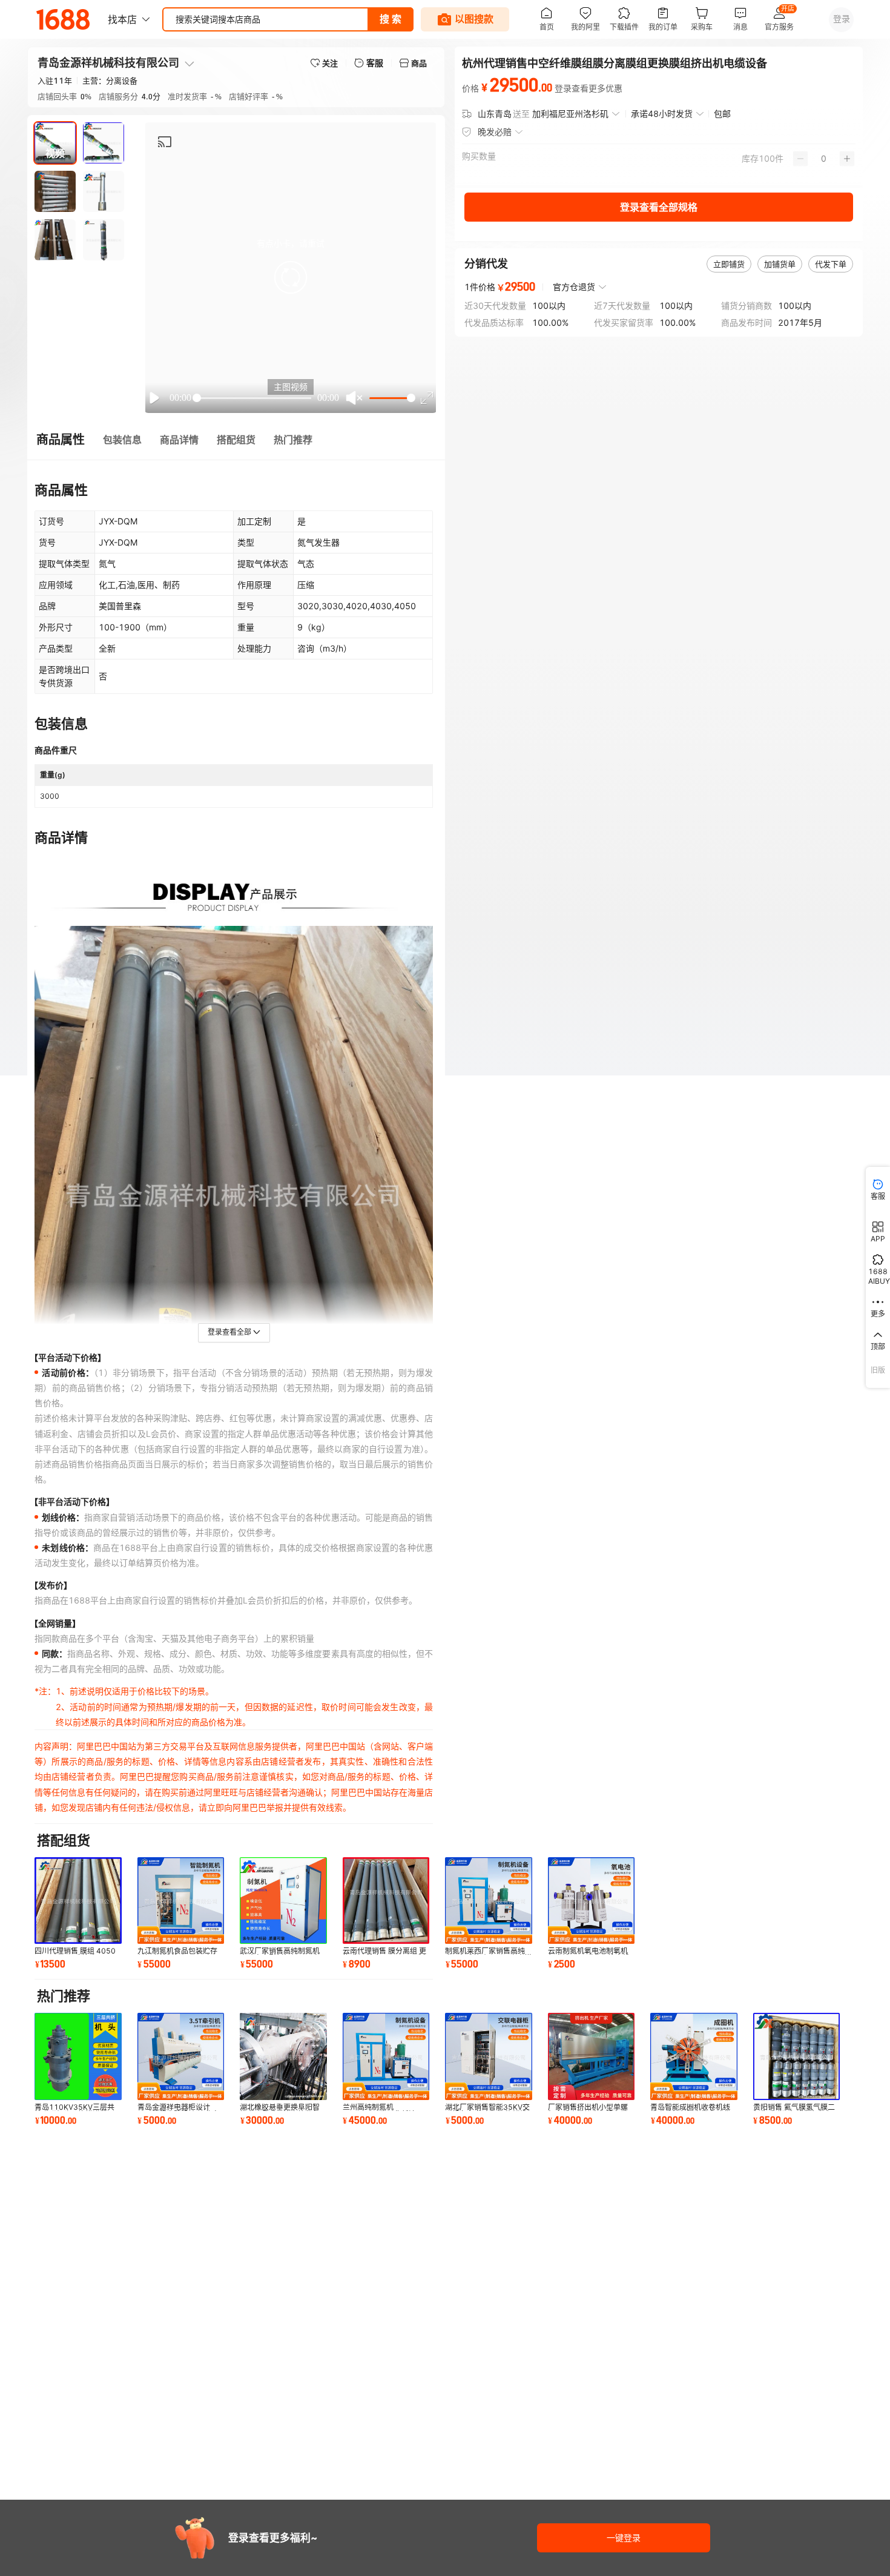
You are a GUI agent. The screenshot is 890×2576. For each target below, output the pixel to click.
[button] (291, 277)
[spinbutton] (824, 159)
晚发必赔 (495, 132)
